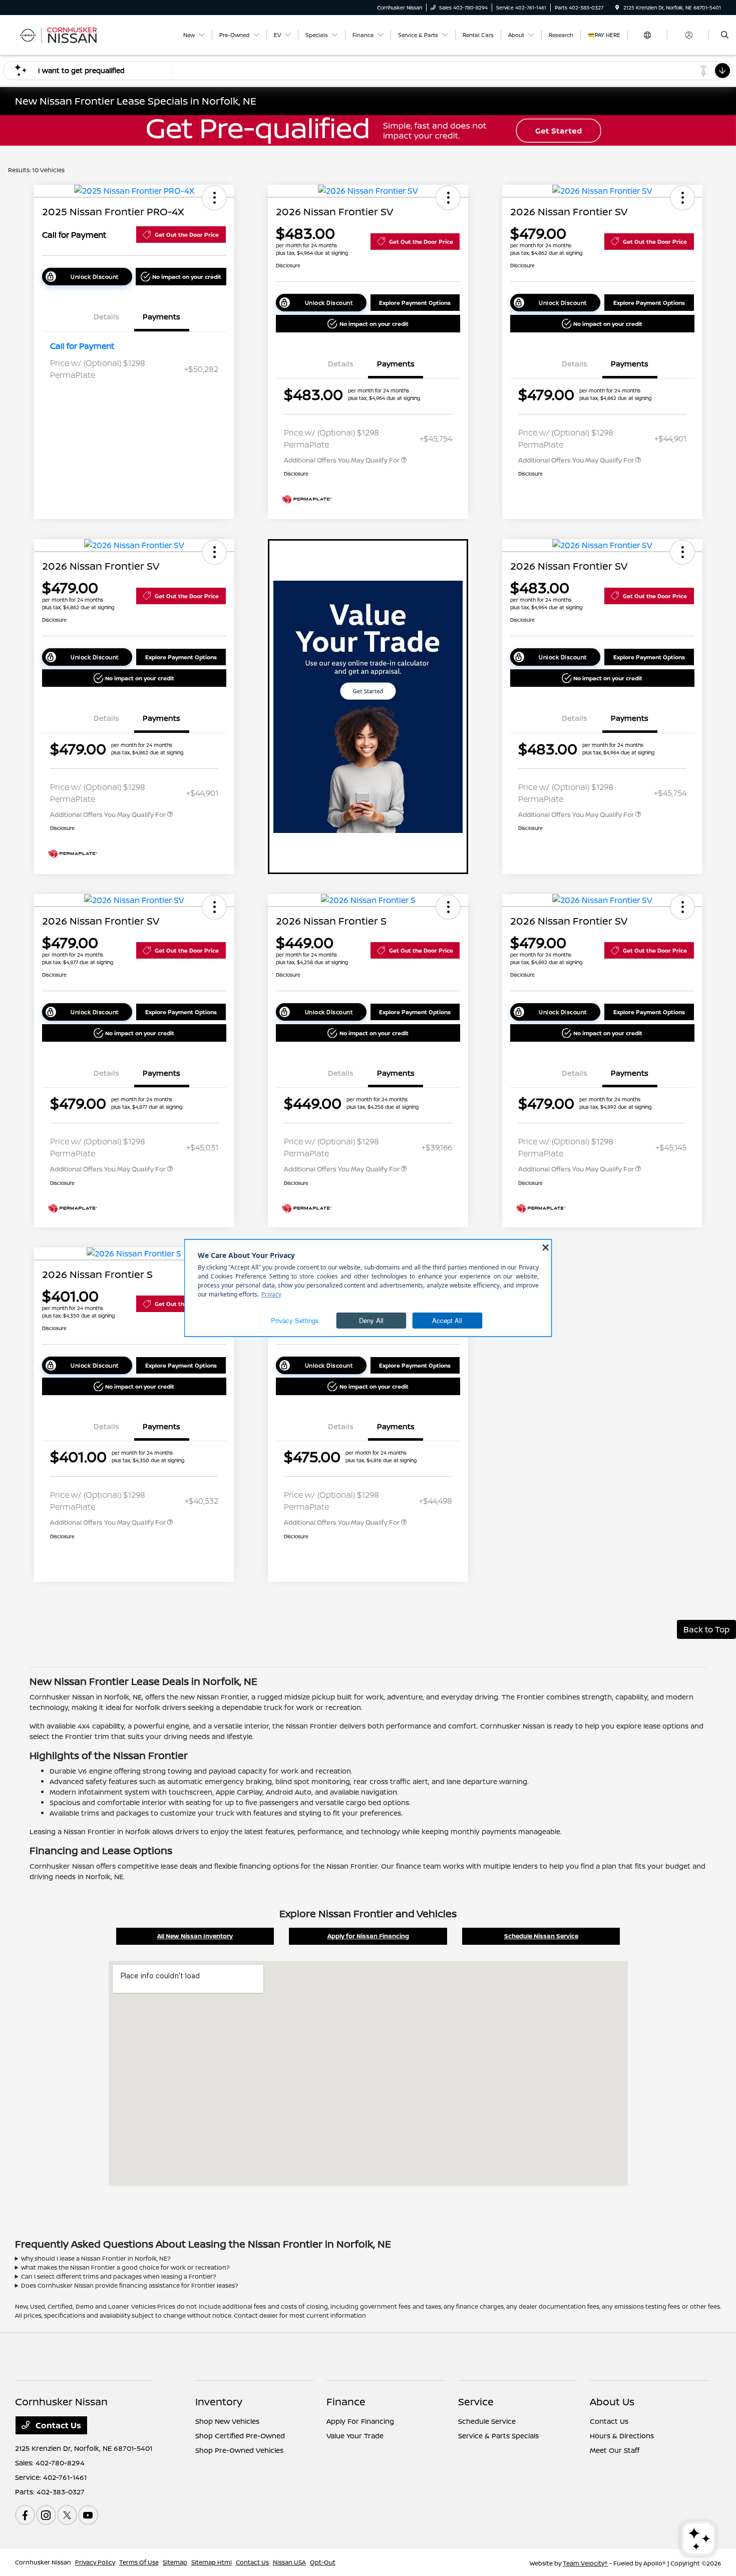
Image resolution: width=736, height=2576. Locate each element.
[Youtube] (88, 2515)
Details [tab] (106, 317)
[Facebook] (25, 2515)
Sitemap (175, 2562)
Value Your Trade (355, 2436)
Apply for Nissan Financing (368, 1936)
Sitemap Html (212, 2562)
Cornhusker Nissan (43, 2562)
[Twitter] (67, 2515)
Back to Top (706, 1629)
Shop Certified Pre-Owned (240, 2436)
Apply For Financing (360, 2421)
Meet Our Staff (615, 2450)
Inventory (219, 2402)
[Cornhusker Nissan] (60, 34)
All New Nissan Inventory (195, 1936)
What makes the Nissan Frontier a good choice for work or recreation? (125, 2267)
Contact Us (57, 2425)
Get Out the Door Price (187, 235)
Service (476, 2402)
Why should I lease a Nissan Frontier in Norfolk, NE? (96, 2258)
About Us (612, 2402)
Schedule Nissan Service (541, 1936)
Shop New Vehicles (227, 2421)
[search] (725, 35)
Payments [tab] (161, 317)
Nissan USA (289, 2562)
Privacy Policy (95, 2562)
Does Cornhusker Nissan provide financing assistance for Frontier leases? (130, 2285)
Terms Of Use (139, 2562)
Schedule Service (487, 2421)
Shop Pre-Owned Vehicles (239, 2450)
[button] (214, 198)
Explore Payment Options (415, 303)
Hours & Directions (622, 2436)
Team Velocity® (585, 2563)
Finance (346, 2402)
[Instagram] (46, 2515)
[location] (617, 8)
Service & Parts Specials (498, 2436)
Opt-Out (323, 2562)
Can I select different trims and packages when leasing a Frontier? (119, 2276)
